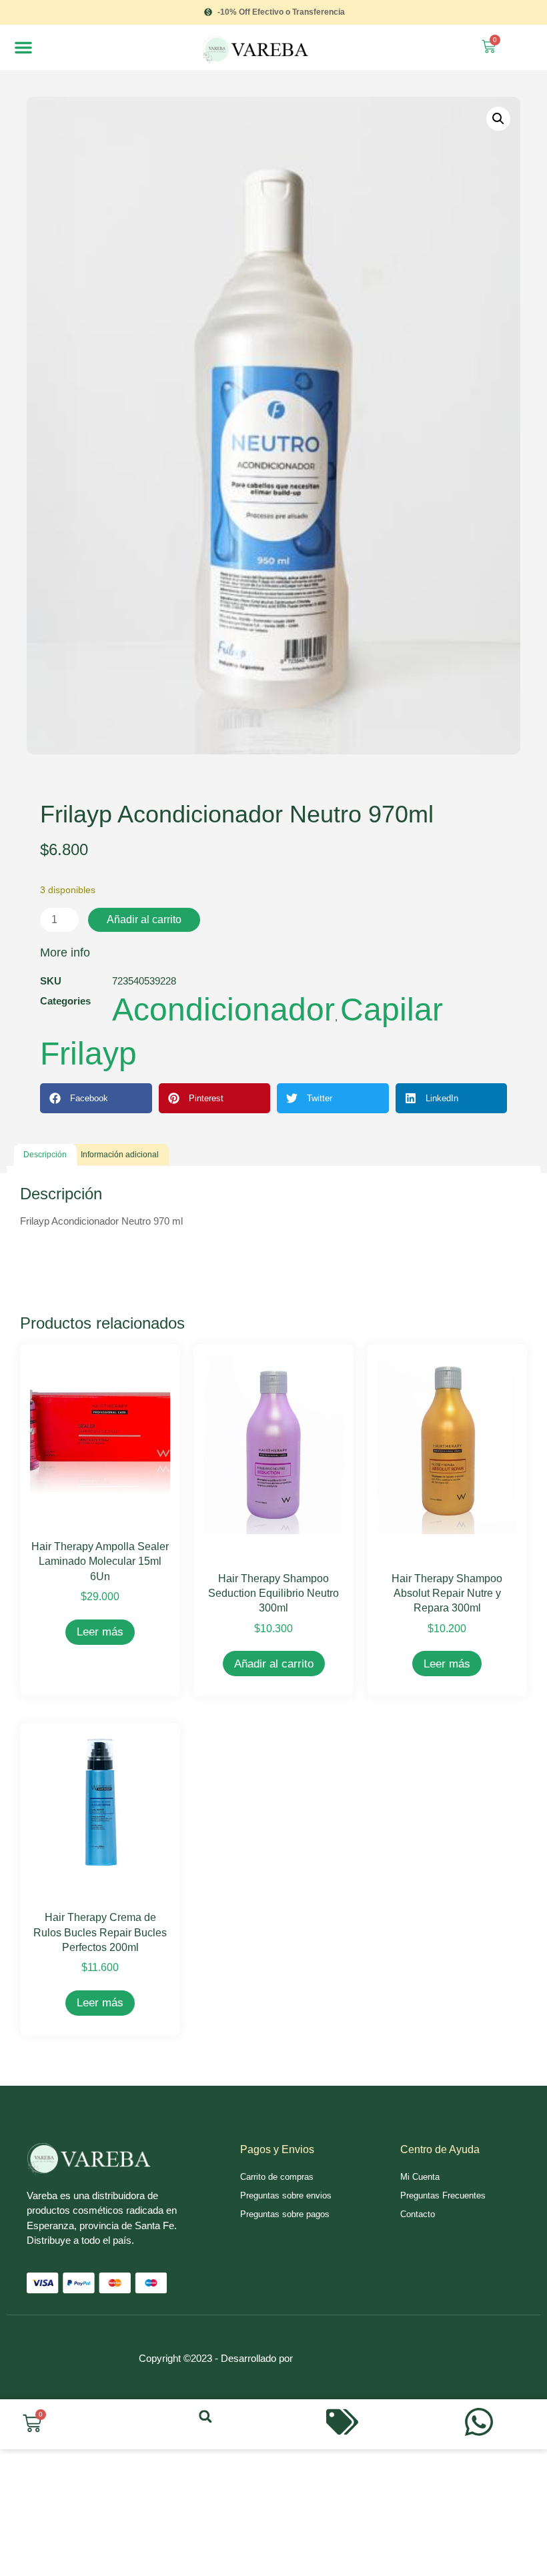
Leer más (100, 1632)
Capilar (392, 1010)
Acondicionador (223, 1010)
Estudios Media (352, 2343)
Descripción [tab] (45, 1155)
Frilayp (88, 1054)
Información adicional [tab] (120, 1155)
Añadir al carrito (144, 919)
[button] (23, 47)
